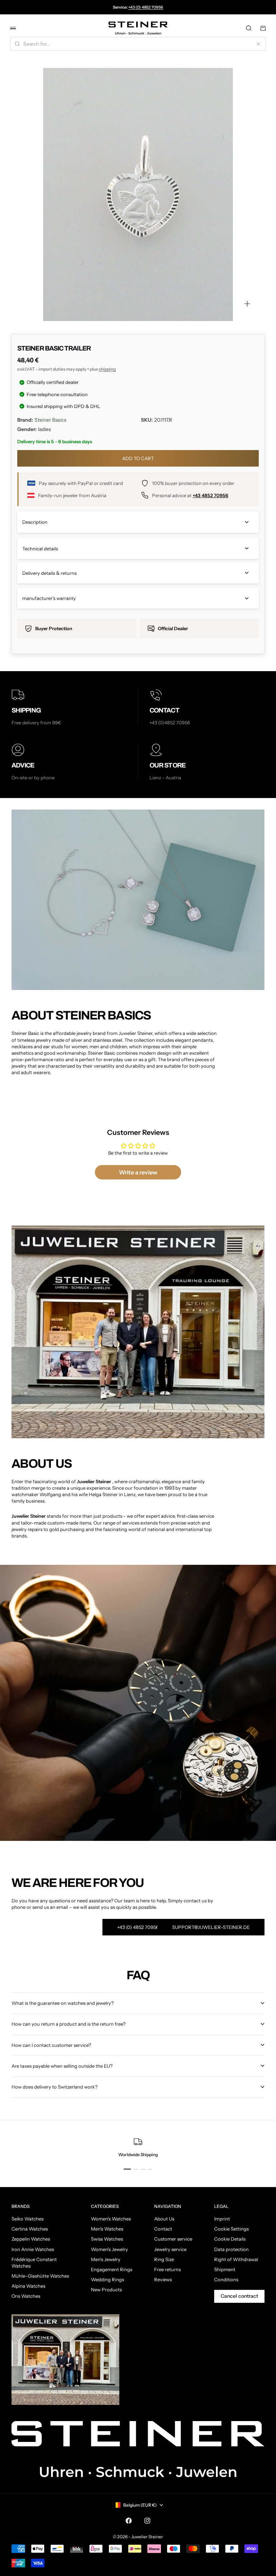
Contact (163, 2229)
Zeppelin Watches (31, 2239)
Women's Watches (111, 2219)
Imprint (222, 2219)
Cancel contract (239, 2296)
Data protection (231, 2249)
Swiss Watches (107, 2239)
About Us (164, 2219)
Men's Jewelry (106, 2259)
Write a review (138, 1172)
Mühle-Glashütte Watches (40, 2276)
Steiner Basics (50, 420)
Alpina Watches (28, 2286)
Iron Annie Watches (33, 2249)
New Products (106, 2289)
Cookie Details (230, 2239)
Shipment (225, 2269)
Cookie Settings (231, 2229)
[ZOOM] (247, 304)
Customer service (173, 2239)
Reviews (163, 2279)
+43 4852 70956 (210, 495)
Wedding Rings (107, 2279)
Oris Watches (26, 2296)
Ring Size (164, 2259)
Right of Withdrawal (236, 2259)
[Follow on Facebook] (129, 2521)
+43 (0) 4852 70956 (146, 7)
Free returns (167, 2269)
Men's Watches (107, 2229)
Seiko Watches (27, 2219)
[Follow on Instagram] (147, 2521)
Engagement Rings (112, 2269)
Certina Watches (30, 2229)
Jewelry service (170, 2249)
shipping (107, 369)
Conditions (226, 2279)
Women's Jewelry (109, 2249)
